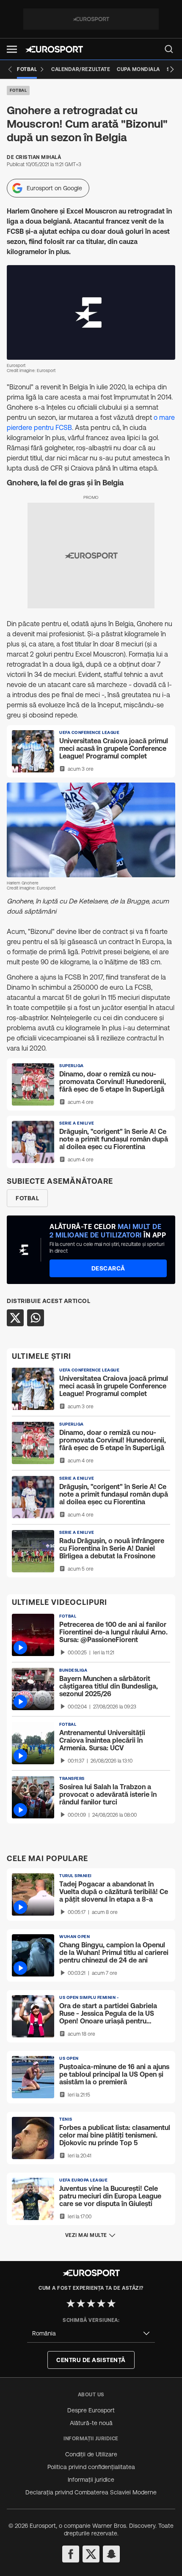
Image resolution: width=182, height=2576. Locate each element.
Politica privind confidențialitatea (91, 2467)
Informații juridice (91, 2480)
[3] (91, 2303)
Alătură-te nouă (91, 2423)
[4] (101, 2303)
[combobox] (91, 2334)
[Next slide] (172, 69)
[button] (12, 49)
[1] (71, 2303)
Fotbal (18, 90)
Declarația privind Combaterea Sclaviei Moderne (91, 2492)
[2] (81, 2303)
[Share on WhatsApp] (36, 1318)
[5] (111, 2303)
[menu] (169, 49)
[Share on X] (15, 1318)
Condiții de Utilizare (91, 2454)
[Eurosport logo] (54, 49)
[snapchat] (111, 2554)
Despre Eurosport (91, 2410)
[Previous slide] (10, 69)
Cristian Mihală (39, 157)
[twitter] (91, 2554)
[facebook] (71, 2554)
